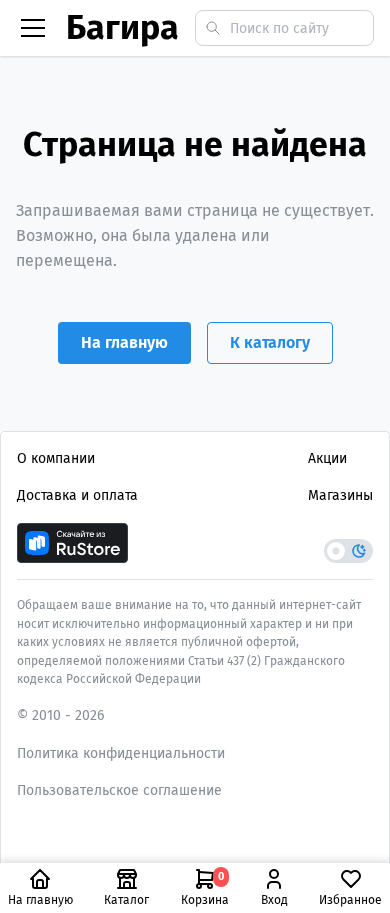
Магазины (340, 495)
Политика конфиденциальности (121, 753)
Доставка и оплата (77, 495)
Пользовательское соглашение (119, 790)
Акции (327, 458)
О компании (56, 458)
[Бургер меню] (33, 28)
